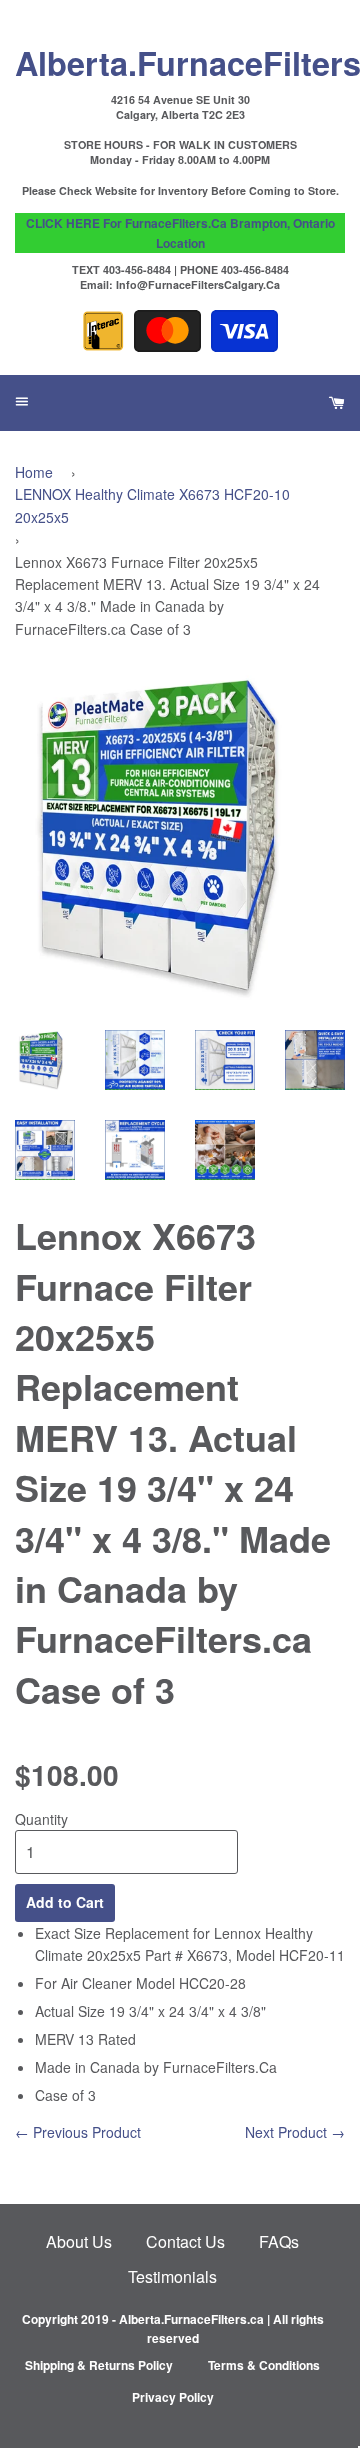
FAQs (279, 2241)
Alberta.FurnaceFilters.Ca (180, 61)
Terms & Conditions (264, 2365)
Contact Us (185, 2241)
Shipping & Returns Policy (99, 2365)
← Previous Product (78, 2132)
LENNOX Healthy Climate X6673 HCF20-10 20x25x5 (152, 505)
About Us (79, 2241)
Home (34, 472)
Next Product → (295, 2132)
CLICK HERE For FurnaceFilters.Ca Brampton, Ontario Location (180, 233)
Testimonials (172, 2276)
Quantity (41, 1819)
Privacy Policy (173, 2397)
